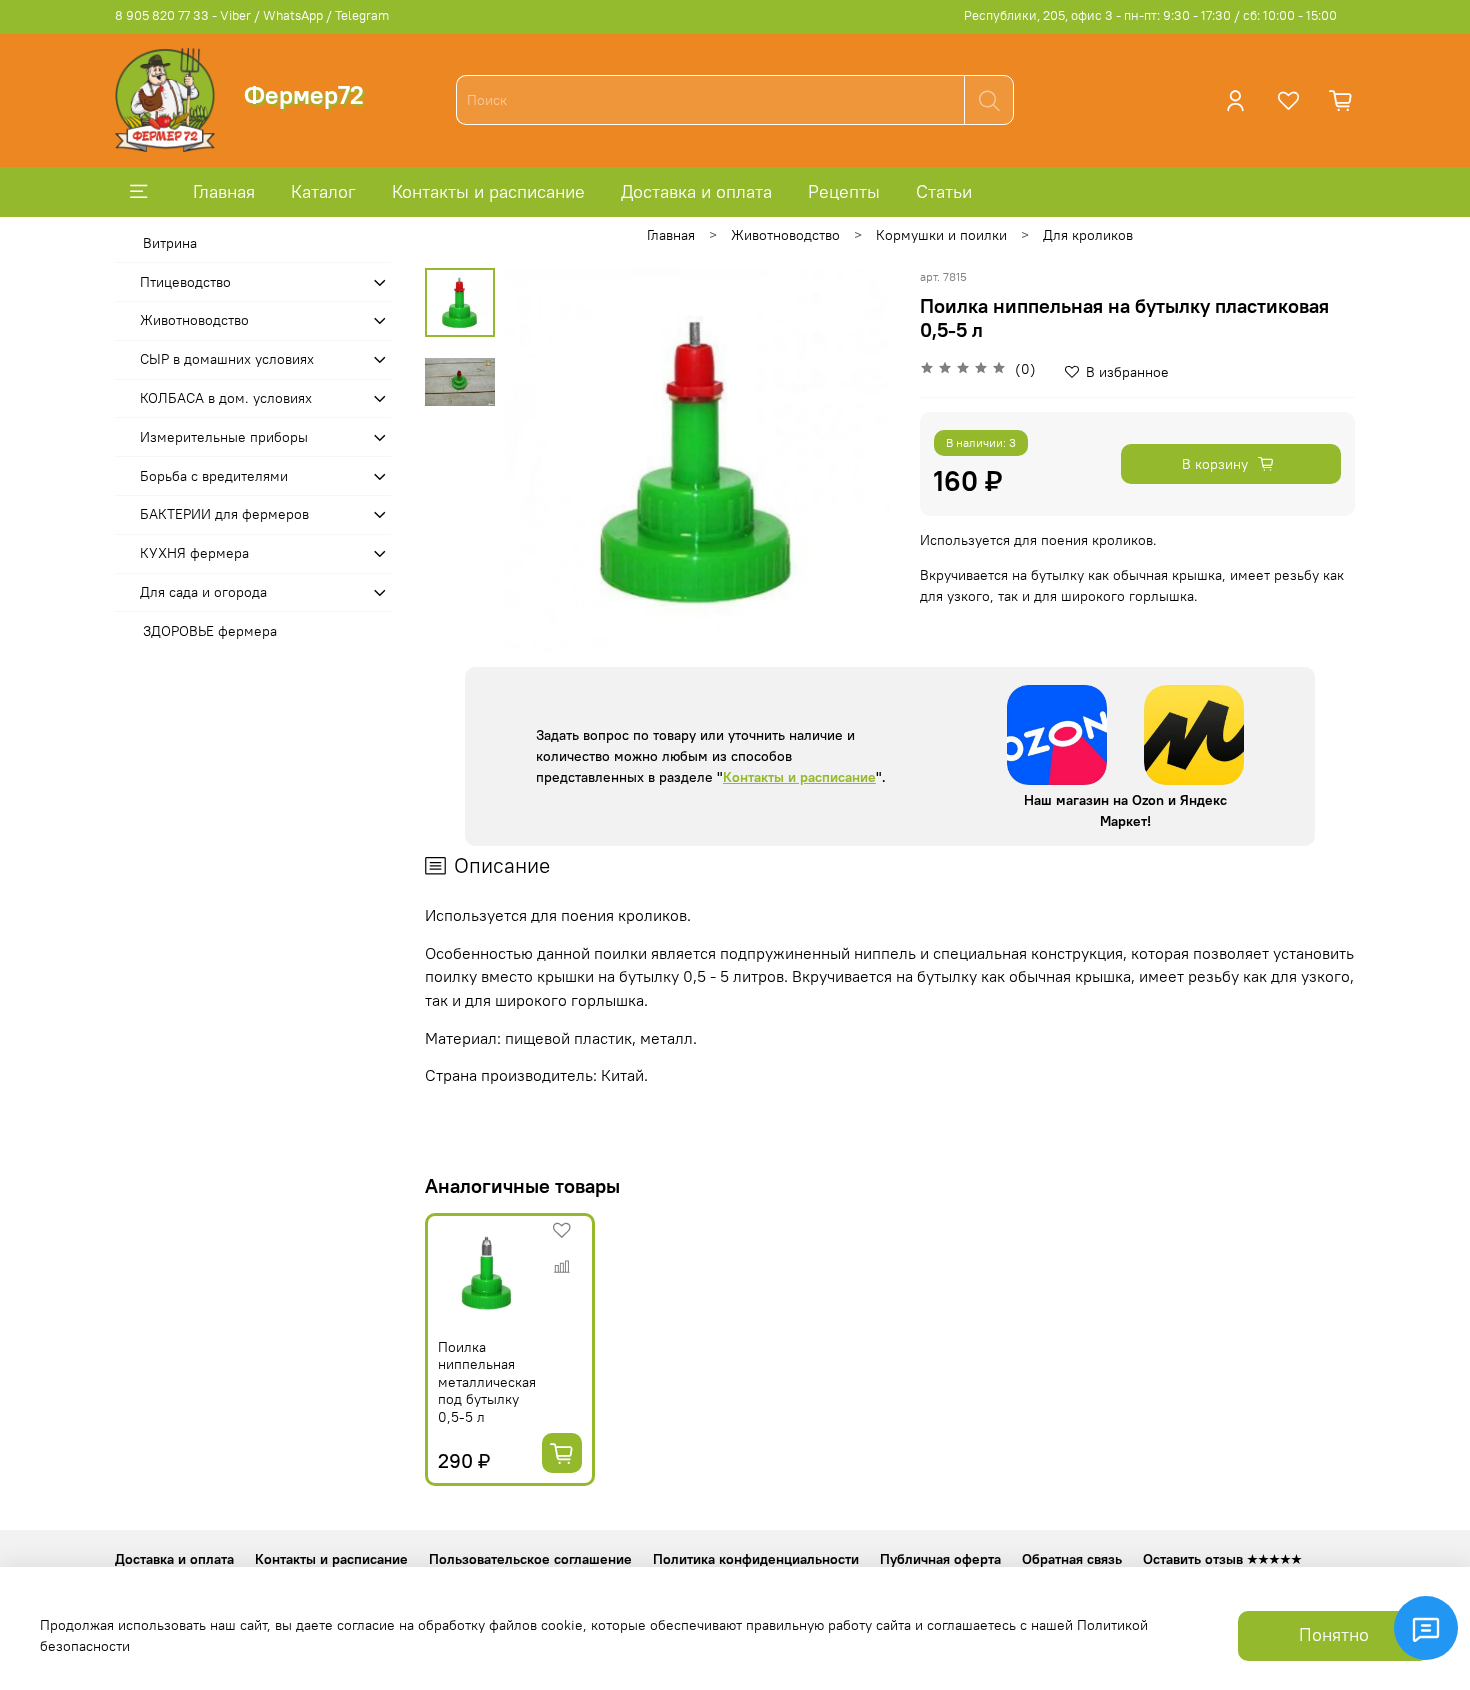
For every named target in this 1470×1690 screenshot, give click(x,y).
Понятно (1334, 1635)
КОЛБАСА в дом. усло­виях (226, 398)
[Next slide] (855, 460)
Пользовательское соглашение (530, 1559)
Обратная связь (1072, 1559)
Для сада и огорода (203, 592)
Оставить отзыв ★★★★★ (1222, 1559)
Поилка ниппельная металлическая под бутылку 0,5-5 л (487, 1382)
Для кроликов (1088, 235)
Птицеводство (185, 282)
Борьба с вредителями (214, 476)
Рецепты (844, 191)
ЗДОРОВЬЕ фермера (210, 631)
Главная (224, 191)
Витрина (170, 243)
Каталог (323, 191)
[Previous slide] (540, 460)
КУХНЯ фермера (194, 553)
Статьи (944, 191)
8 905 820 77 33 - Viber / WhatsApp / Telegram (252, 15)
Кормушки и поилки (941, 235)
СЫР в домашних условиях (227, 359)
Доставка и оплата (696, 191)
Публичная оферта (940, 1559)
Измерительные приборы (224, 437)
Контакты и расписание (488, 191)
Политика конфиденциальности (756, 1559)
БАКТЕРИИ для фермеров (224, 514)
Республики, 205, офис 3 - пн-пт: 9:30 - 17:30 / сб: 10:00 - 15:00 (1150, 15)
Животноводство (785, 235)
